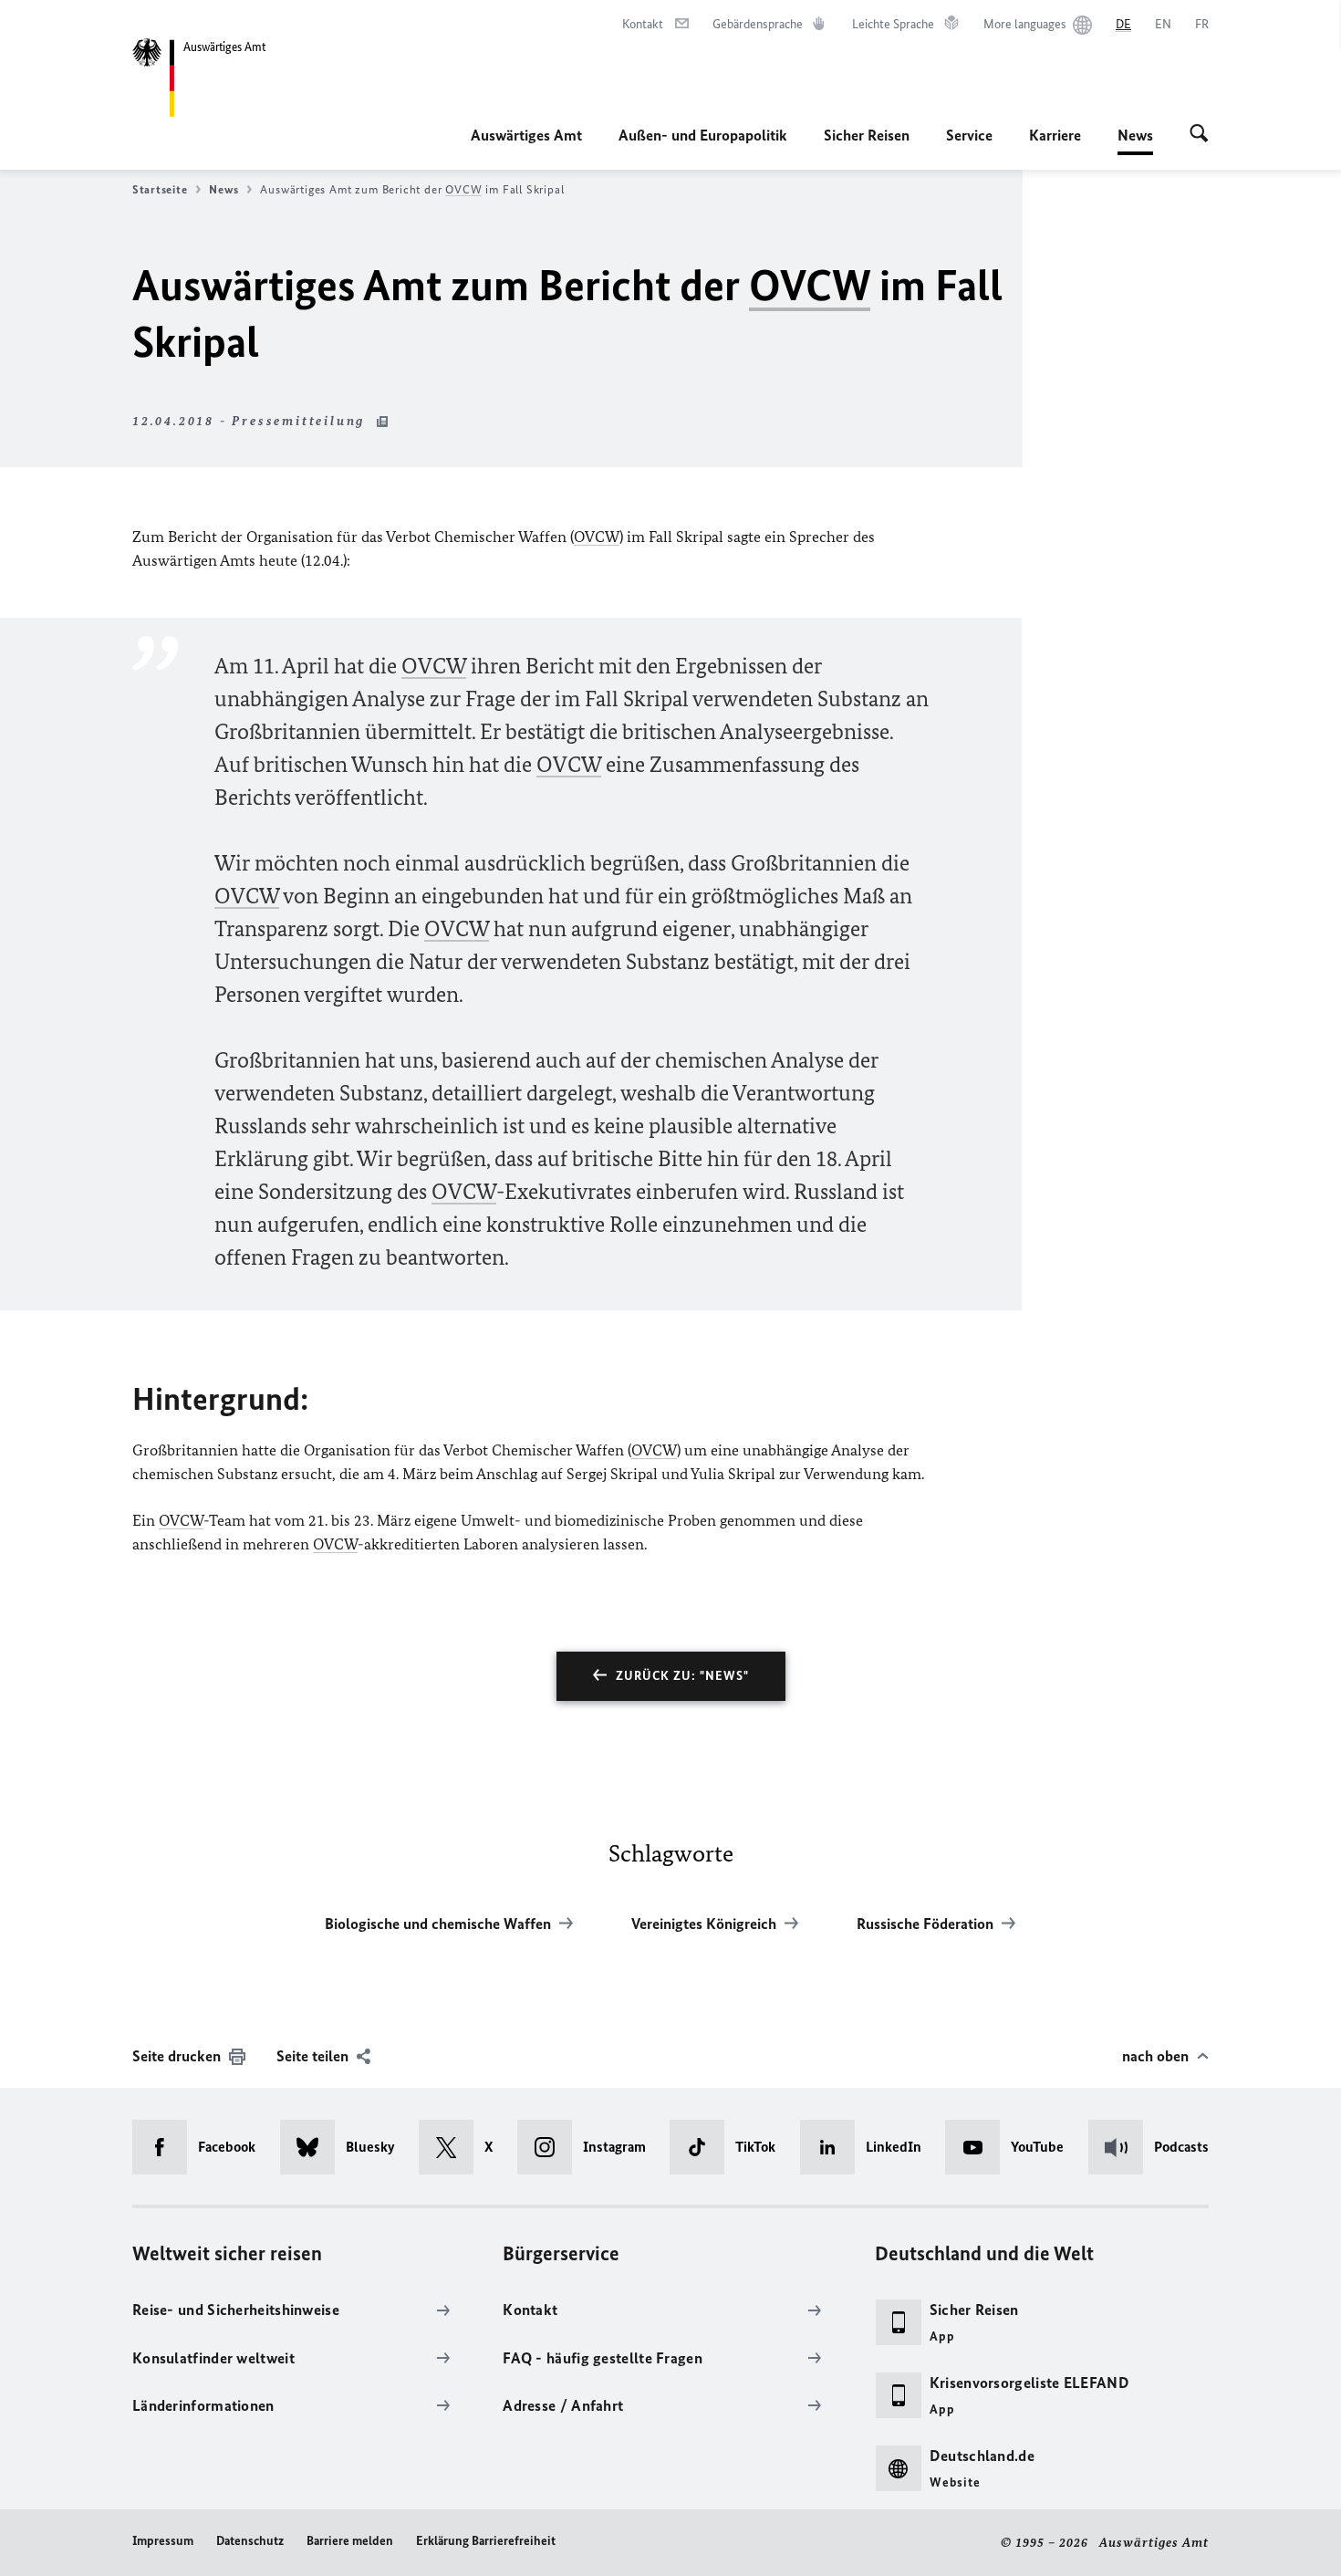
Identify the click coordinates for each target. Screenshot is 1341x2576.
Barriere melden (350, 2541)
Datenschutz (250, 2541)
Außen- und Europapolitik (703, 135)
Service (969, 135)
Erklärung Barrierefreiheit (486, 2541)
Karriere (1055, 135)
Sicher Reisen (867, 135)
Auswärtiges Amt (526, 135)
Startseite (160, 189)
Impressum (163, 2541)
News (1135, 141)
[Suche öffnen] (1199, 135)
